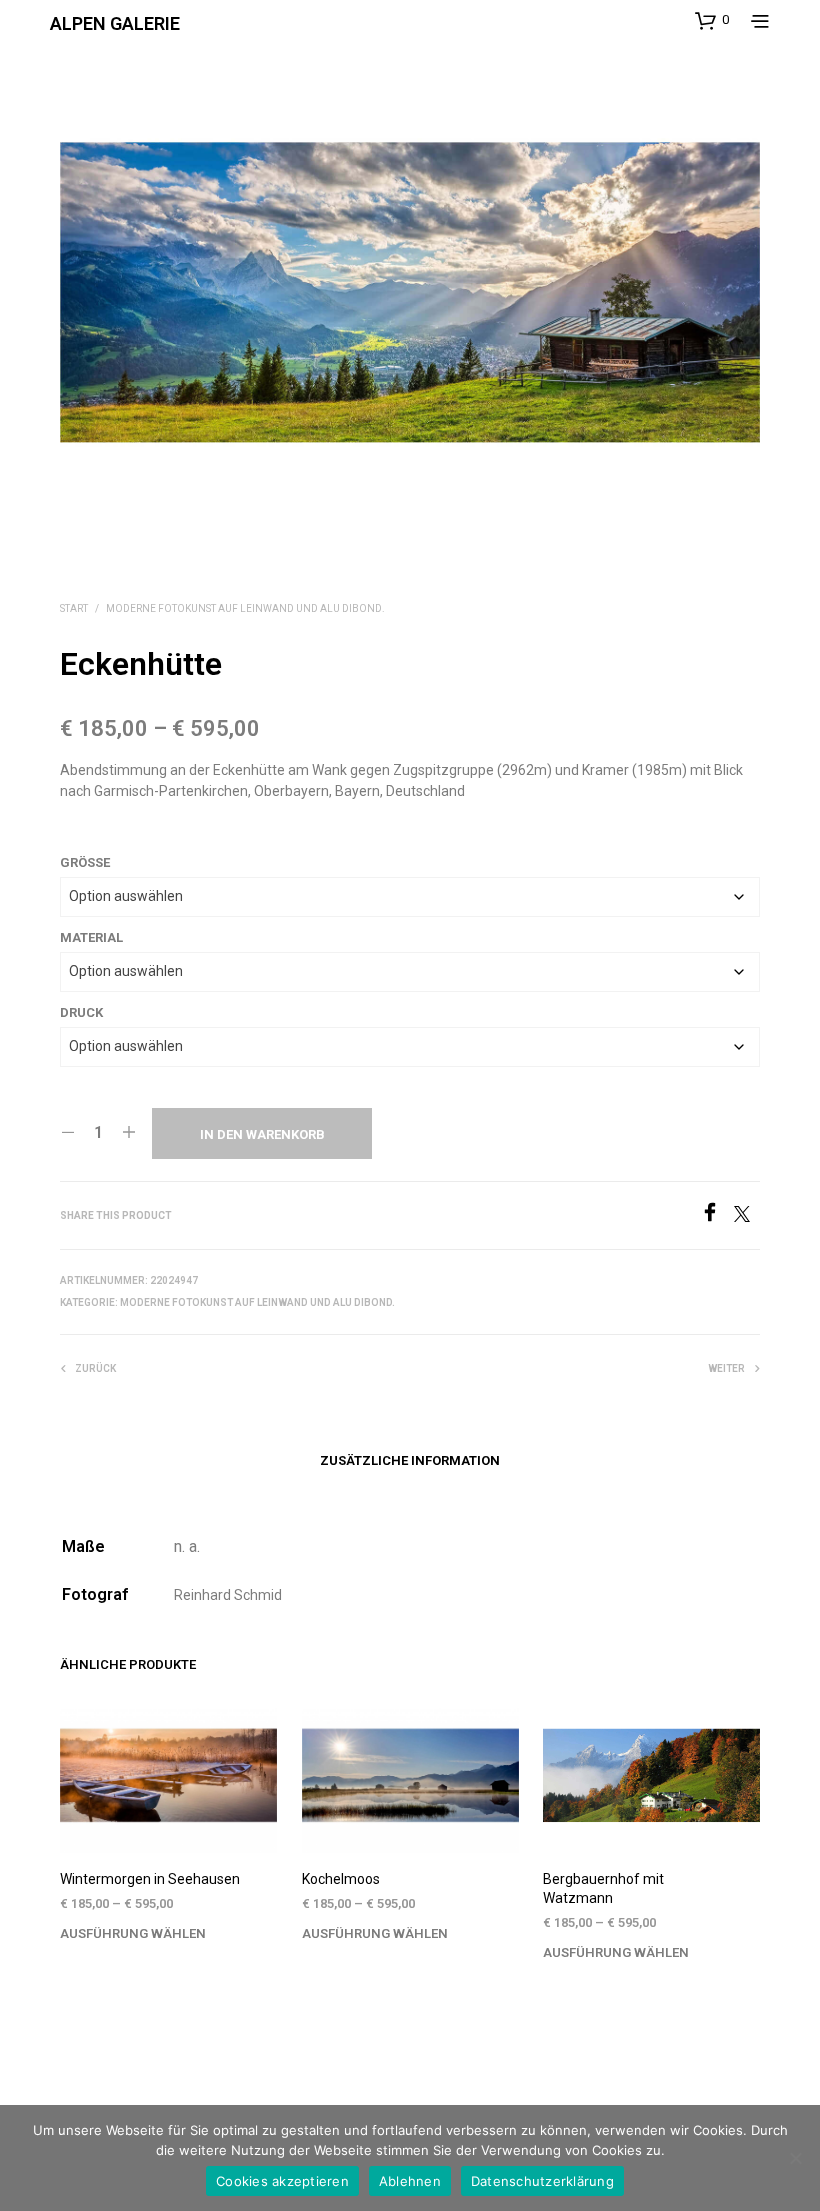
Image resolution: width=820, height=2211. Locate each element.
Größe (85, 862)
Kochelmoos (341, 1879)
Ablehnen (410, 2181)
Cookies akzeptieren (282, 2181)
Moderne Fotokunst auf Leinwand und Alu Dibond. (245, 608)
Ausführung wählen (133, 1933)
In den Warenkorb (262, 1134)
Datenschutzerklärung (542, 2181)
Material (91, 937)
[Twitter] (747, 1216)
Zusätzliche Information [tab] (410, 1460)
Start (74, 608)
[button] (712, 20)
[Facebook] (717, 1216)
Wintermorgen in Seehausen (150, 1879)
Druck (81, 1012)
